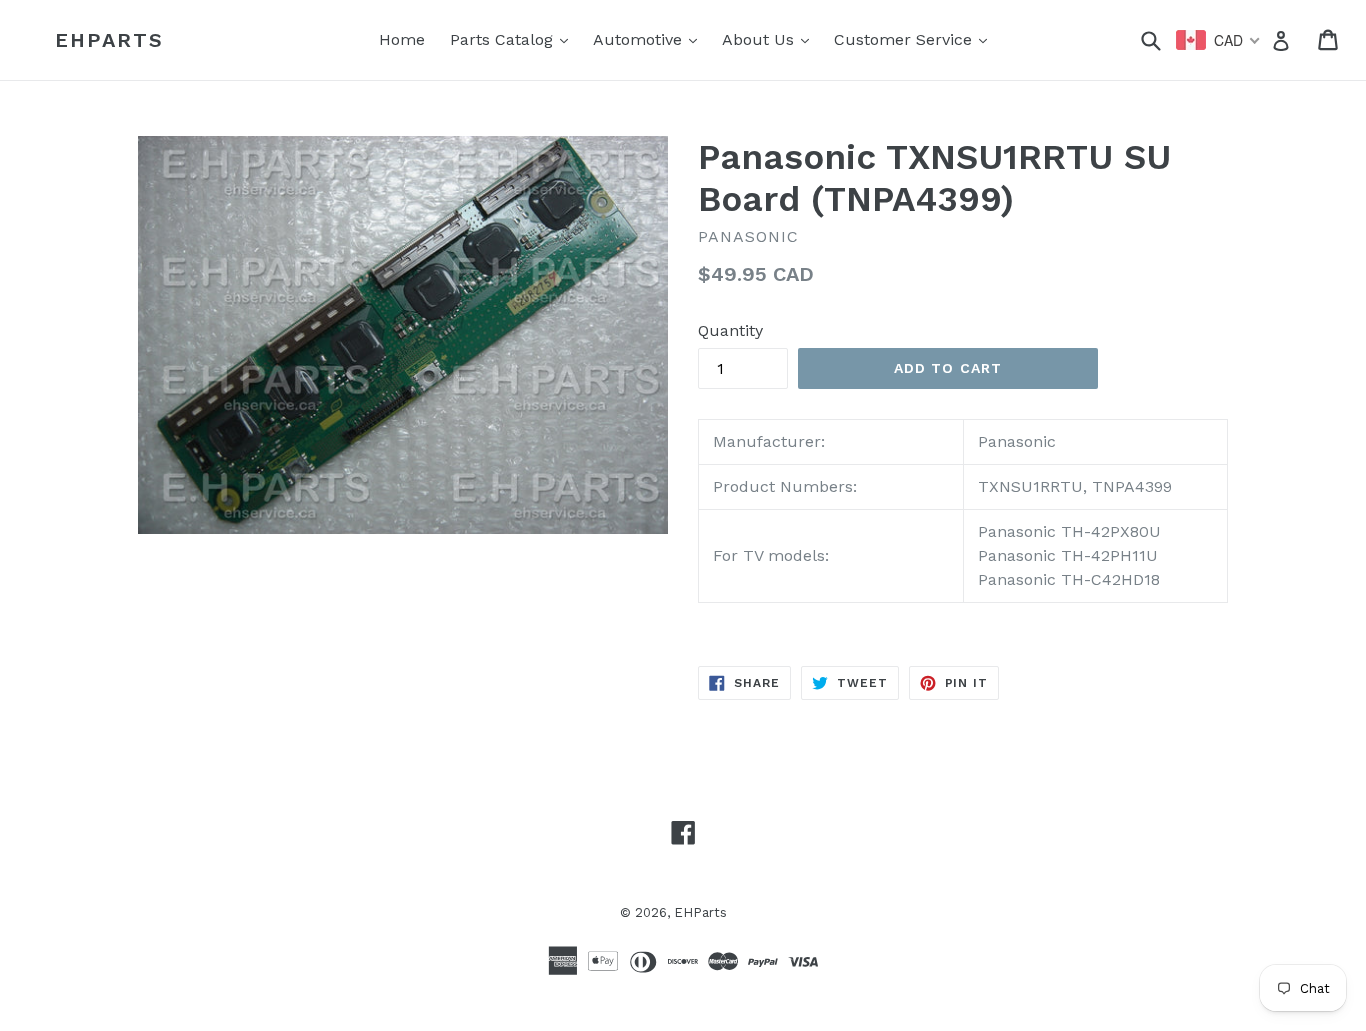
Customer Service (915, 39)
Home (402, 39)
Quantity (730, 330)
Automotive (650, 39)
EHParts (109, 40)
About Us (770, 39)
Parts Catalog (514, 39)
